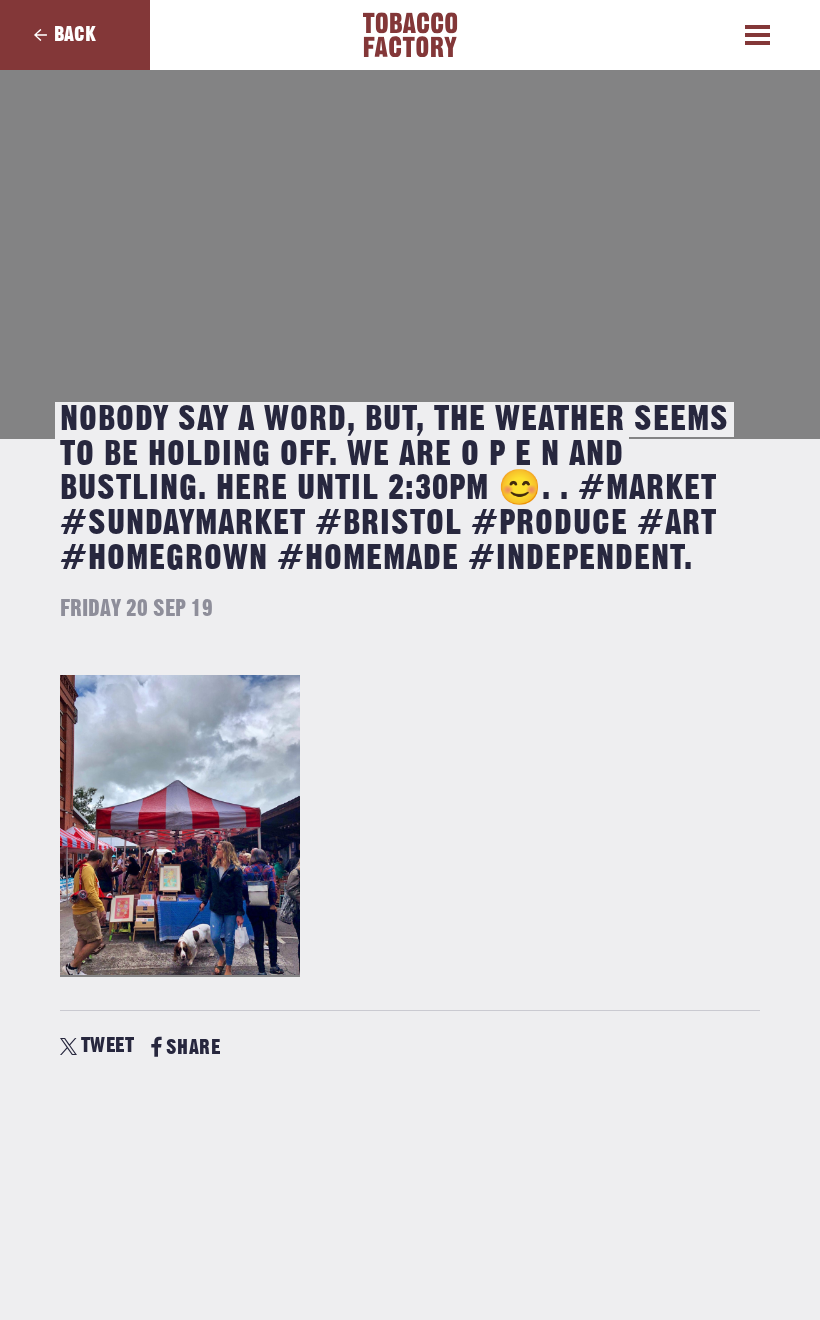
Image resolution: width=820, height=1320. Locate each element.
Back (75, 34)
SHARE (193, 1047)
